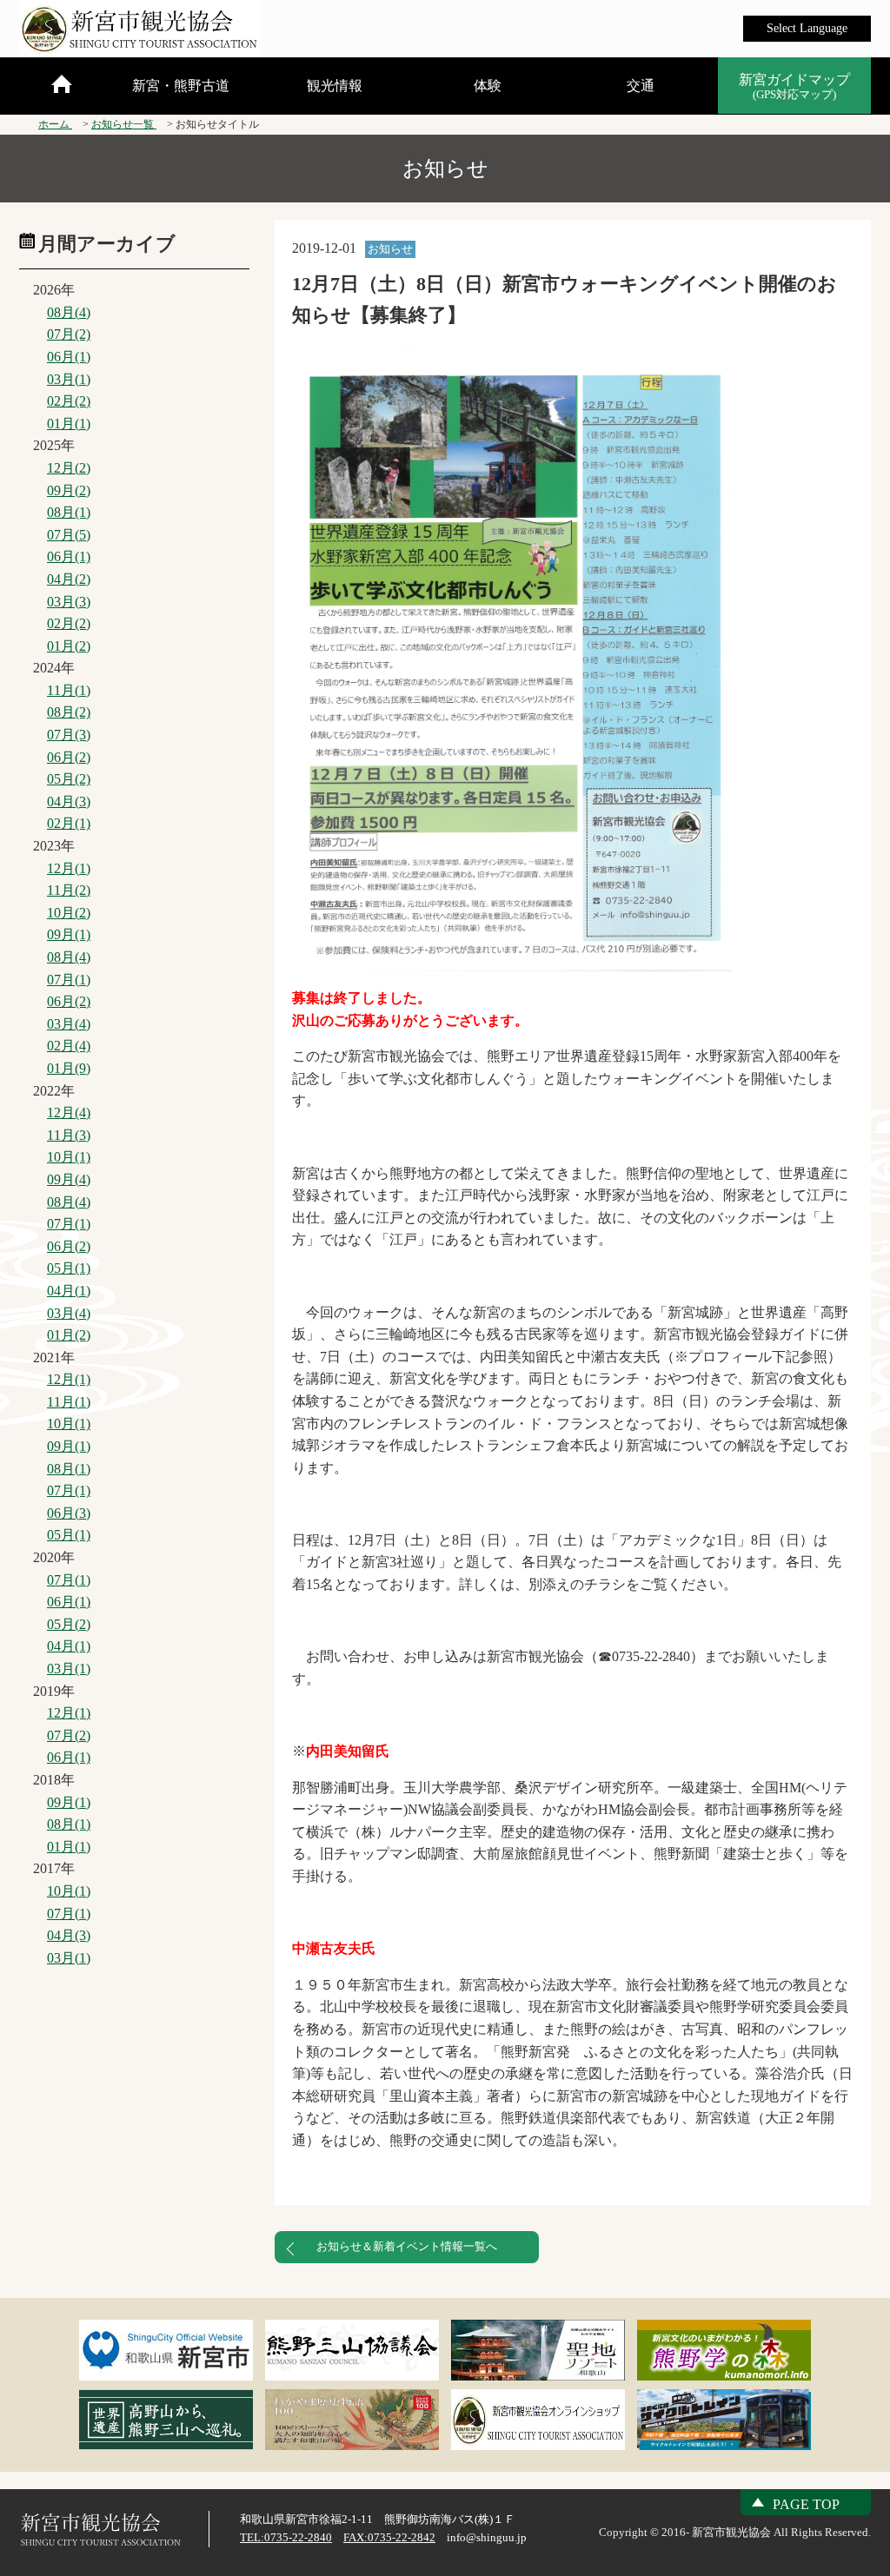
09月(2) (69, 490)
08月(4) (69, 312)
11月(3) (69, 1135)
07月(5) (69, 535)
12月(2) (69, 468)
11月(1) (69, 690)
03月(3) (69, 602)
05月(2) (69, 779)
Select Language (807, 28)
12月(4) (69, 1113)
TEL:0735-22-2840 (286, 2537)
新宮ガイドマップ (794, 86)
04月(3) (69, 801)
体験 (488, 86)
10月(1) (69, 1157)
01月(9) (69, 1068)
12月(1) (69, 868)
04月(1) (69, 1291)
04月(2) (69, 579)
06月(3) (69, 1513)
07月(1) (69, 980)
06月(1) (69, 357)
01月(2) (69, 646)
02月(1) (69, 823)
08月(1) (69, 512)
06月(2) (69, 757)
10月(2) (69, 913)
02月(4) (69, 1046)
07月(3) (69, 735)
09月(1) (69, 934)
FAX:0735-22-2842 (389, 2537)
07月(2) (69, 334)
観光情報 (335, 86)
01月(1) (69, 424)
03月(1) (69, 379)
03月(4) (69, 1024)
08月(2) (69, 712)
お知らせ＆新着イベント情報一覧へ (407, 2247)
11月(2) (69, 890)
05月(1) (69, 1268)
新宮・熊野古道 (181, 86)
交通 (641, 86)
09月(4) (69, 1179)
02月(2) (69, 401)
